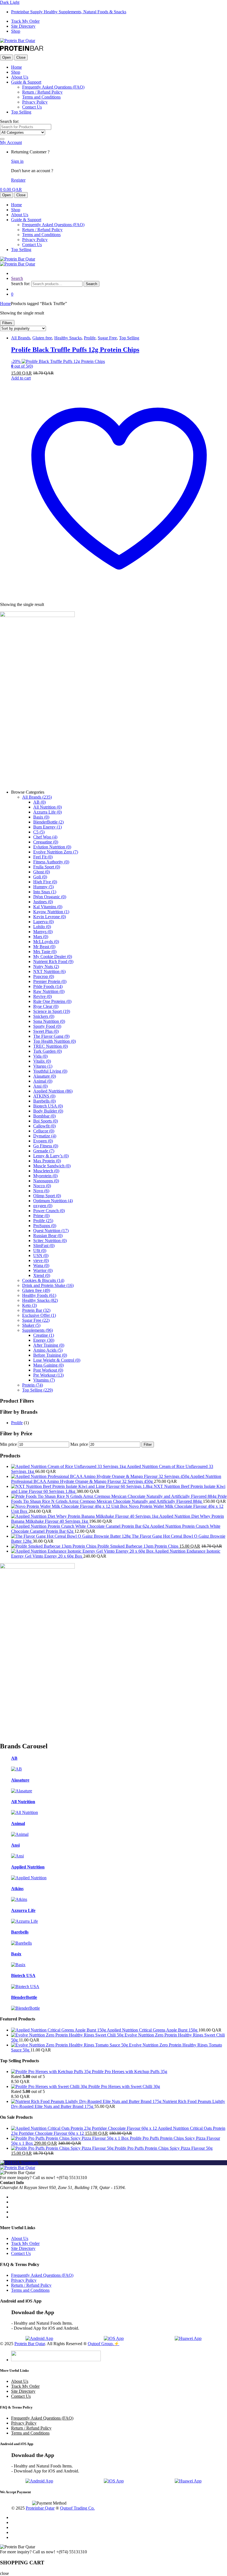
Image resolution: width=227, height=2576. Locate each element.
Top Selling (21, 112)
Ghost (42, 872)
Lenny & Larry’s (51, 1156)
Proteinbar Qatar (40, 2508)
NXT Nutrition (49, 971)
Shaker (31, 1325)
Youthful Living (50, 1071)
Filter (148, 1445)
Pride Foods (48, 986)
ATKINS (44, 1096)
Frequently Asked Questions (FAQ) (53, 87)
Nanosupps (46, 1181)
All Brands (21, 338)
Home (16, 67)
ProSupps (45, 1226)
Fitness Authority (51, 862)
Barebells (44, 1101)
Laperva (43, 922)
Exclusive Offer (39, 1315)
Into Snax (45, 892)
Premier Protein (50, 981)
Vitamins (44, 1380)
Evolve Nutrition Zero (56, 852)
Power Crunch (49, 1211)
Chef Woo (45, 837)
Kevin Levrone (50, 917)
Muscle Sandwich (52, 1166)
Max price (79, 1444)
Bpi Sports (46, 1121)
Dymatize (45, 1136)
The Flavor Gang (51, 1036)
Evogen (43, 1141)
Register (18, 180)
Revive (42, 996)
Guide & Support (26, 82)
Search (17, 278)
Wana (41, 1265)
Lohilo (42, 927)
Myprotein (45, 1176)
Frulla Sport (47, 867)
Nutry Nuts (46, 966)
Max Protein (47, 1161)
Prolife (90, 338)
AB (39, 802)
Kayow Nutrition (51, 912)
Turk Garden (47, 1051)
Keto (29, 1305)
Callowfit (44, 1126)
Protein (33, 1385)
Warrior (43, 1270)
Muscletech (46, 1171)
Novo (41, 1191)
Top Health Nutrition (55, 1041)
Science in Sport (52, 1011)
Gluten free (42, 338)
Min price (8, 1444)
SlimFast (44, 1246)
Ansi (40, 1086)
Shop (16, 31)
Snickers (44, 1016)
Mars (41, 937)
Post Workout (48, 1370)
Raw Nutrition (49, 991)
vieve (41, 1260)
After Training (49, 1345)
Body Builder (48, 1111)
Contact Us (32, 107)
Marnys (43, 932)
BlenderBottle (48, 822)
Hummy (43, 887)
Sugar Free (107, 338)
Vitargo (43, 1066)
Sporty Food (47, 1026)
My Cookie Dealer (53, 957)
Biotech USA (48, 1106)
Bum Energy (47, 827)
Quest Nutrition (51, 1231)
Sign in (17, 161)
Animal (43, 1081)
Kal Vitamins (48, 907)
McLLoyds (46, 942)
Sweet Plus (46, 1031)
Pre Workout (48, 1375)
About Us (20, 77)
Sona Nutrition (49, 1021)
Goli (40, 877)
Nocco (42, 1186)
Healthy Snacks (68, 338)
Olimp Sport (47, 1196)
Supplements (38, 1330)
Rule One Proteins (52, 1001)
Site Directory (23, 26)
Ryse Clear (46, 1006)
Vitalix (42, 1061)
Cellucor (44, 1131)
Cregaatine (46, 842)
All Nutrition (47, 807)
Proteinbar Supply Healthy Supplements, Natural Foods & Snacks (69, 12)
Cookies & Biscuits (43, 1280)
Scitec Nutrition (50, 1241)
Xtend (42, 1275)
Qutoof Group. (101, 2344)
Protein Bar (36, 1310)
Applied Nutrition (53, 1091)
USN (41, 1255)
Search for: (10, 121)
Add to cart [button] (21, 378)
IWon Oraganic (50, 897)
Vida (40, 1056)
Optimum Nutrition (53, 1201)
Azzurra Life (47, 812)
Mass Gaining (48, 1365)
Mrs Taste (45, 952)
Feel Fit (43, 857)
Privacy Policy (35, 102)
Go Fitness (46, 1146)
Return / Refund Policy (42, 92)
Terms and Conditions (41, 97)
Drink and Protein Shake (48, 1285)
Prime (41, 1216)
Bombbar (44, 1116)
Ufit (40, 1250)
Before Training (50, 1355)
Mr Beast (44, 947)
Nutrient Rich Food (53, 962)
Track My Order (25, 21)
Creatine (44, 1335)
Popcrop (44, 976)
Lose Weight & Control (57, 1360)
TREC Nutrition (51, 1046)
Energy (44, 1340)
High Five (45, 882)
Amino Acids (48, 1350)
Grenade (44, 1151)
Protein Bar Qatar (30, 2344)
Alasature (45, 1076)
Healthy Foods (39, 1295)
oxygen (43, 1206)
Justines (43, 902)
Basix (41, 817)
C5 (39, 832)
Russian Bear (48, 1236)
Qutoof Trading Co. (77, 2508)
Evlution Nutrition (52, 847)
